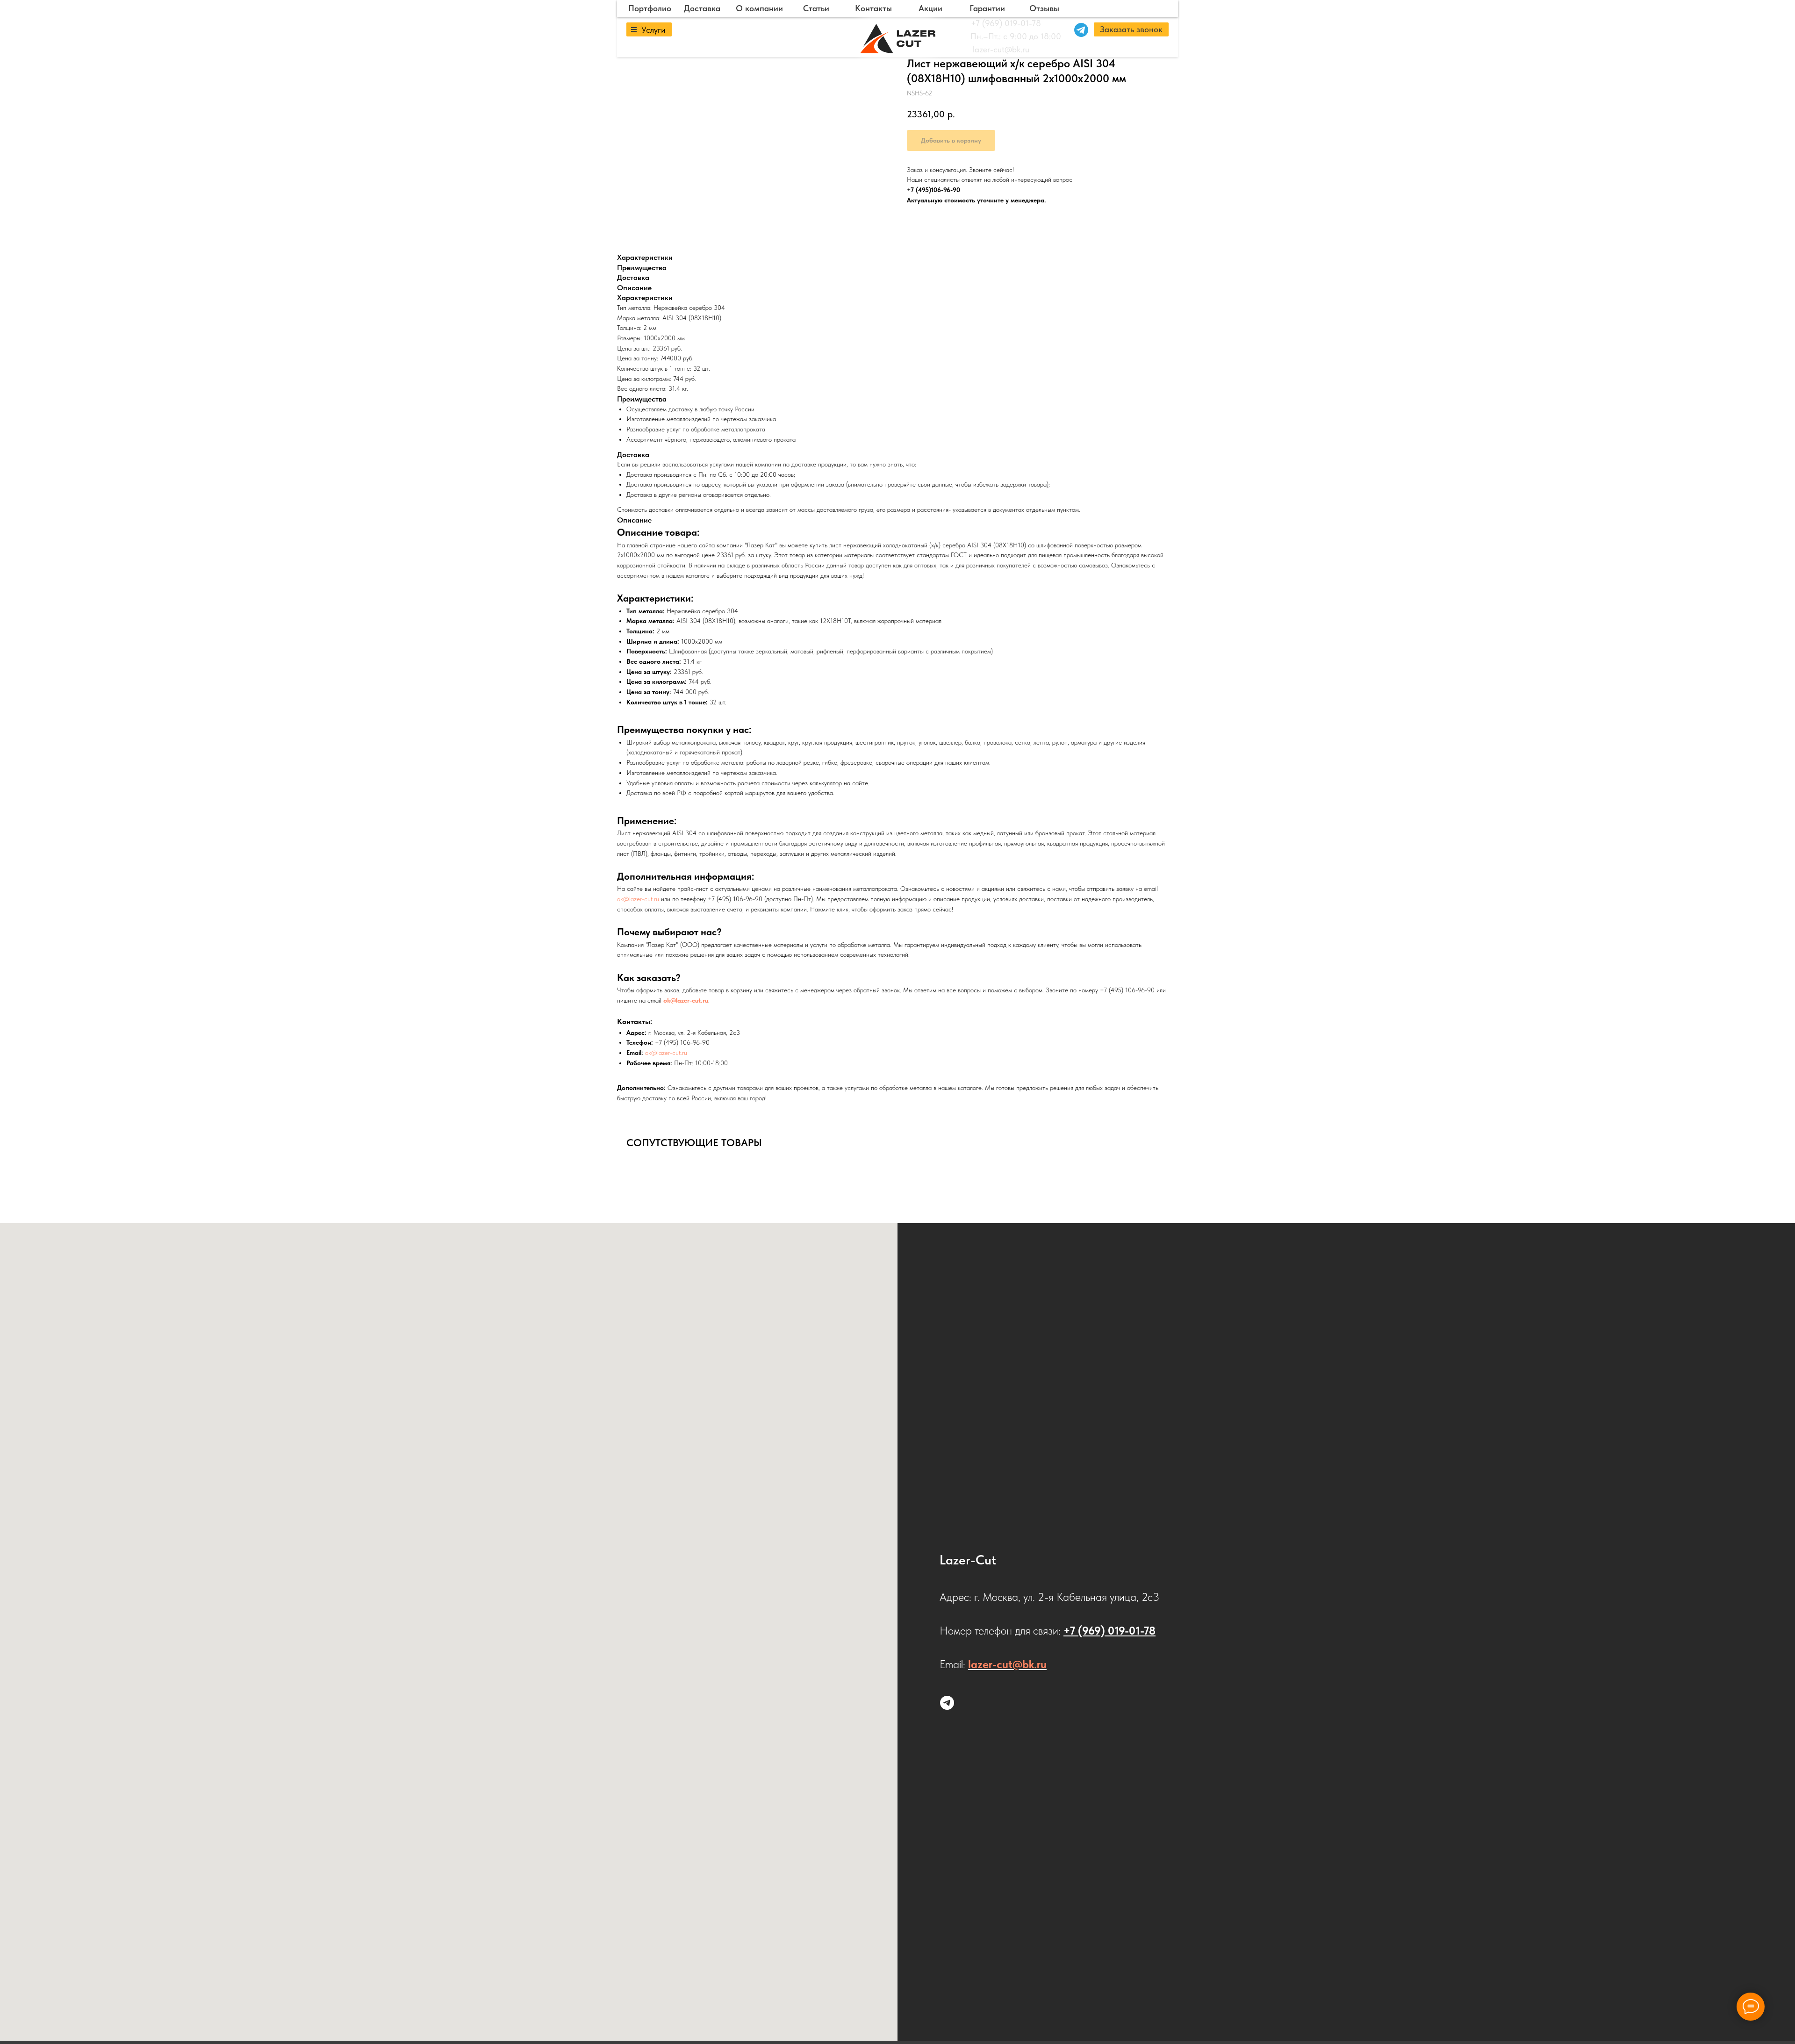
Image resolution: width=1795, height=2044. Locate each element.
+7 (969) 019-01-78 (1006, 23)
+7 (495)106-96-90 (933, 190)
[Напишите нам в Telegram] (947, 1703)
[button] (1131, 29)
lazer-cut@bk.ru (1001, 49)
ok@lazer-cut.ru (638, 899)
